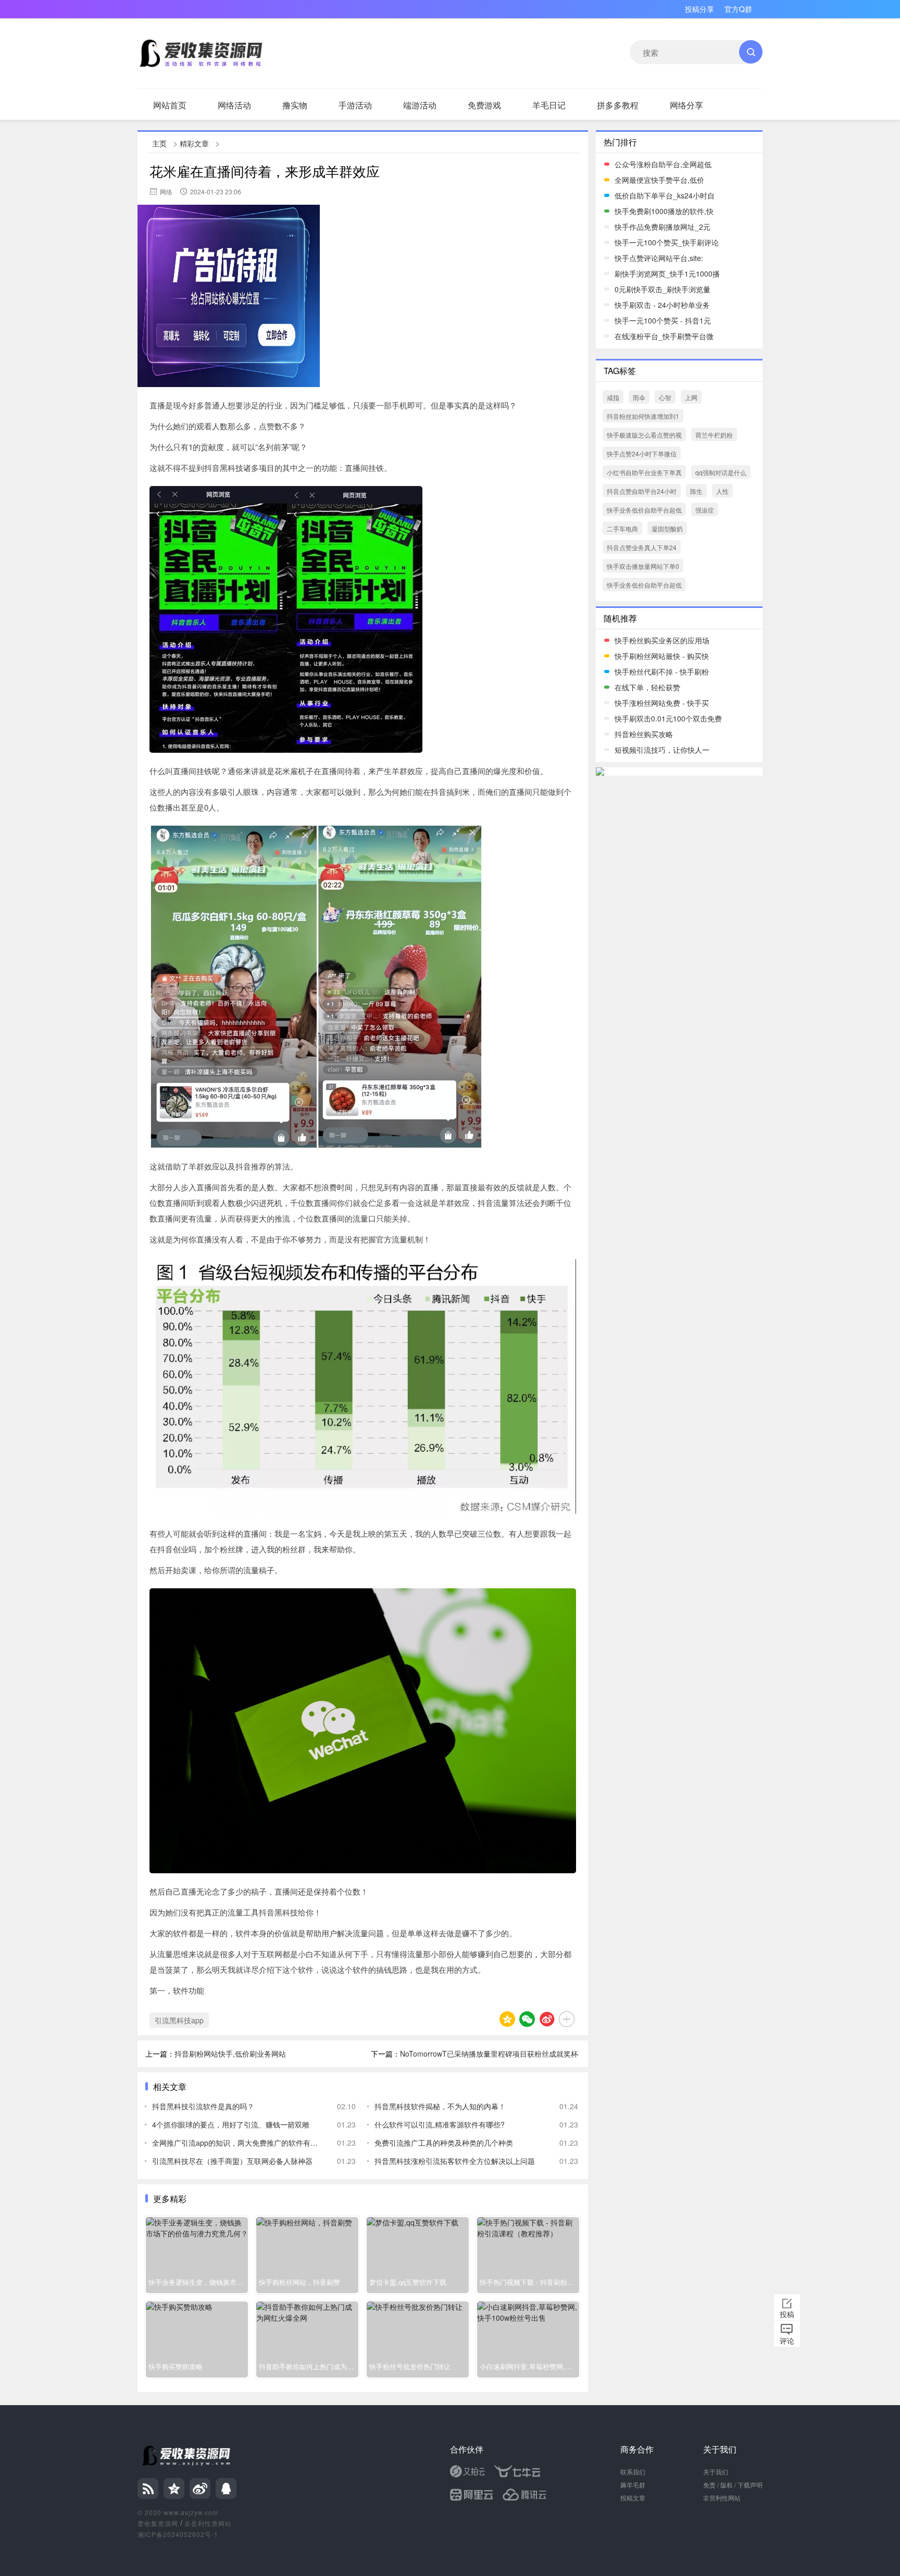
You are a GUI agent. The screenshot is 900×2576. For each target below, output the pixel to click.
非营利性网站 (722, 2498)
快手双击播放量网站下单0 (643, 566)
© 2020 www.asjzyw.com (178, 2512)
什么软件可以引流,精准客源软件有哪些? (440, 2124)
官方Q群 (738, 9)
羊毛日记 (549, 105)
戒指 (613, 397)
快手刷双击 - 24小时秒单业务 (662, 305)
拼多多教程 (618, 105)
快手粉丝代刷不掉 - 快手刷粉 (662, 671)
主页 (159, 143)
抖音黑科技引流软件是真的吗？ (203, 2106)
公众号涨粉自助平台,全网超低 (663, 164)
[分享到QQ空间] (507, 2019)
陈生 (696, 491)
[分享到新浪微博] (547, 2019)
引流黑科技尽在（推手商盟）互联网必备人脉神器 (232, 2161)
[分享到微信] (527, 2019)
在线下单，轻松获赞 (647, 687)
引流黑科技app (179, 2020)
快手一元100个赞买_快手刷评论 (667, 242)
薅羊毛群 (633, 2485)
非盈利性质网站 (208, 2523)
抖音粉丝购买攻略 (644, 734)
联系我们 (633, 2472)
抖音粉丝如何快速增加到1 (643, 416)
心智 (665, 397)
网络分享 (686, 105)
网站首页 (170, 105)
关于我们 (716, 2472)
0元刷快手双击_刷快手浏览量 (662, 289)
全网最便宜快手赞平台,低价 (659, 180)
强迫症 (705, 510)
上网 (691, 397)
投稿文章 (633, 2498)
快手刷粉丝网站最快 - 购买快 (662, 656)
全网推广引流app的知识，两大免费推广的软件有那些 (237, 2143)
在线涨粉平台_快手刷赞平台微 (664, 336)
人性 (722, 491)
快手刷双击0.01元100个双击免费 (668, 718)
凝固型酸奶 (667, 528)
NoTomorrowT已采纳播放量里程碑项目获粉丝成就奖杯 (489, 2054)
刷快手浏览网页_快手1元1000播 (667, 273)
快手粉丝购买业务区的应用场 (662, 640)
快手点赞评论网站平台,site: (659, 258)
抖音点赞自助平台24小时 (642, 491)
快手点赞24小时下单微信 (642, 453)
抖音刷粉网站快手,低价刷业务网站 (230, 2054)
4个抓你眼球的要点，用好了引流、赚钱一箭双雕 (231, 2124)
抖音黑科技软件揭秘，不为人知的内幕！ (440, 2106)
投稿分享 (699, 9)
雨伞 (639, 397)
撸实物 (295, 105)
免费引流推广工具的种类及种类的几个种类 (444, 2143)
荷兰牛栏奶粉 (714, 435)
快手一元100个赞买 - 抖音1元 (663, 320)
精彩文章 (194, 143)
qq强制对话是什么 (721, 472)
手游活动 (355, 105)
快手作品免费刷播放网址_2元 (662, 227)
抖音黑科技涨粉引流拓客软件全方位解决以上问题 (455, 2161)
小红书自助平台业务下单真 (644, 472)
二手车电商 (622, 528)
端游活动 (420, 105)
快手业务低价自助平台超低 (644, 510)
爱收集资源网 (158, 2523)
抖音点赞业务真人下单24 (642, 547)
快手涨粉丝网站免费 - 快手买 (662, 703)
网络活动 (234, 105)
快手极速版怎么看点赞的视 (644, 435)
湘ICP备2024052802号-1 (178, 2534)
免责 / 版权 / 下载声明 (733, 2485)
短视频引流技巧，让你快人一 (662, 750)
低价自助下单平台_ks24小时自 (665, 195)
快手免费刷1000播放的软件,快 (664, 211)
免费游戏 (484, 105)
